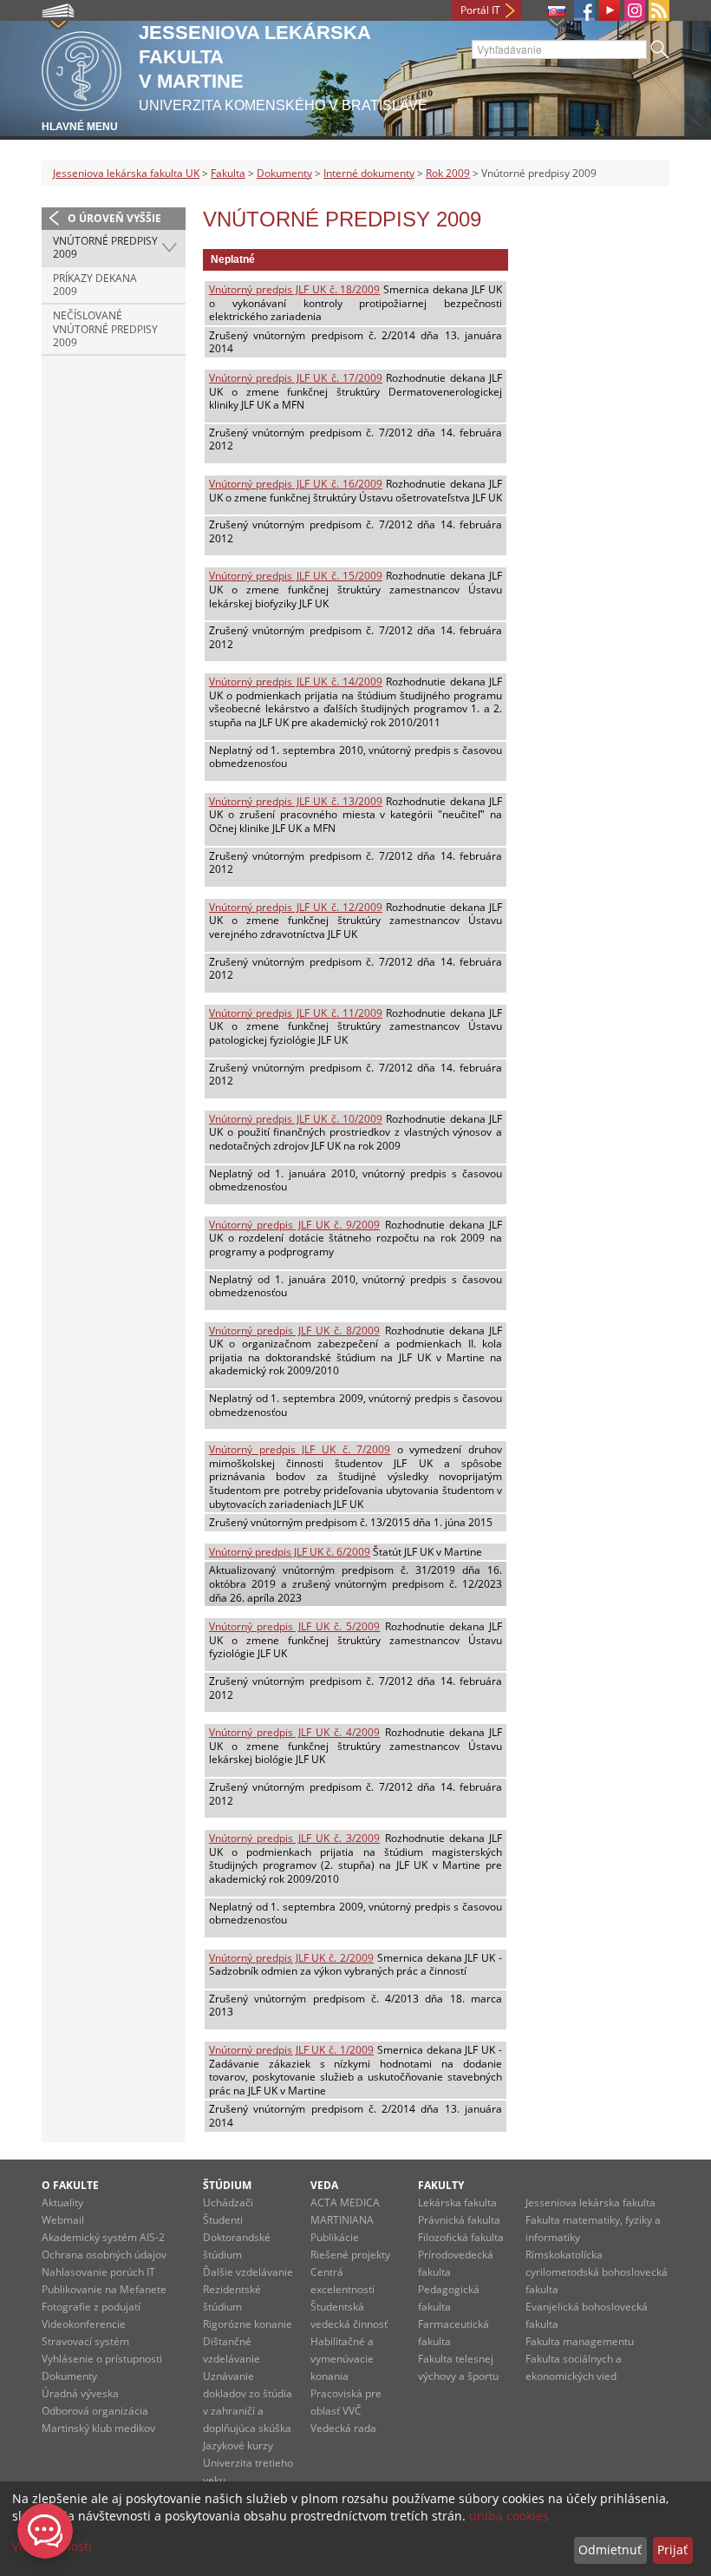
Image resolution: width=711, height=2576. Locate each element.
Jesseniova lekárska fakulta (590, 2202)
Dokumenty (284, 173)
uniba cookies (509, 2516)
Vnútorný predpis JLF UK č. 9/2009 (294, 1225)
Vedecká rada (343, 2428)
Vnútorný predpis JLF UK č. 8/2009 (294, 1331)
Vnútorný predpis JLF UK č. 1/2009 (291, 2050)
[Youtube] (610, 10)
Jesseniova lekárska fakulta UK (126, 173)
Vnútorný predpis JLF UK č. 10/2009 (296, 1119)
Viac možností (52, 2546)
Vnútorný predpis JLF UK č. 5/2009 (294, 1626)
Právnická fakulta (459, 2220)
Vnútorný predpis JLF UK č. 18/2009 (294, 289)
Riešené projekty (350, 2255)
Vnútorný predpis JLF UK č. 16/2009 (296, 484)
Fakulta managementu (580, 2341)
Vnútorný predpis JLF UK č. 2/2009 (291, 1958)
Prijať (672, 2550)
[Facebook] (584, 10)
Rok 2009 (448, 173)
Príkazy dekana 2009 (95, 285)
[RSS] (659, 10)
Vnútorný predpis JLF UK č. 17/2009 (296, 378)
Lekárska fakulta (457, 2202)
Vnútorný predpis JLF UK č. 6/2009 (290, 1552)
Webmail (63, 2220)
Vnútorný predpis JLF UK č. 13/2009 (296, 801)
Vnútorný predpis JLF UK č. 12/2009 (296, 907)
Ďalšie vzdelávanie (248, 2272)
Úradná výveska (80, 2393)
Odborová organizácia (95, 2411)
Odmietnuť (610, 2550)
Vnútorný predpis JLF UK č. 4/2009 (294, 1732)
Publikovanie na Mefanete (104, 2289)
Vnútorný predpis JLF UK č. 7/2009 (300, 1449)
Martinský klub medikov (98, 2428)
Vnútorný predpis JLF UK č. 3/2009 (294, 1838)
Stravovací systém (85, 2341)
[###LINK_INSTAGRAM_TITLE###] (635, 10)
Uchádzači (228, 2202)
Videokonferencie (84, 2324)
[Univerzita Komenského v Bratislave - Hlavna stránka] (82, 68)
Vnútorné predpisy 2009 (105, 248)
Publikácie (335, 2237)
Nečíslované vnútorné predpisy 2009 (105, 329)
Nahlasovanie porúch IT (98, 2272)
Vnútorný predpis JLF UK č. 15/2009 (296, 576)
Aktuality (62, 2202)
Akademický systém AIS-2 (103, 2237)
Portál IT (480, 10)
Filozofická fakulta (461, 2237)
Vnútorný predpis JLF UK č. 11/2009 (296, 1013)
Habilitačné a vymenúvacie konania (342, 2359)
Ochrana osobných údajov (104, 2255)
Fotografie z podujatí (91, 2307)
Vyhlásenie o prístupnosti (102, 2359)
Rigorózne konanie (248, 2324)
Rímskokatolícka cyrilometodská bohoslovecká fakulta (597, 2272)
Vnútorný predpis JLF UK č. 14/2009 (296, 682)
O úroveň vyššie (114, 218)
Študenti (223, 2220)
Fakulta (228, 173)
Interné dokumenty (369, 173)
